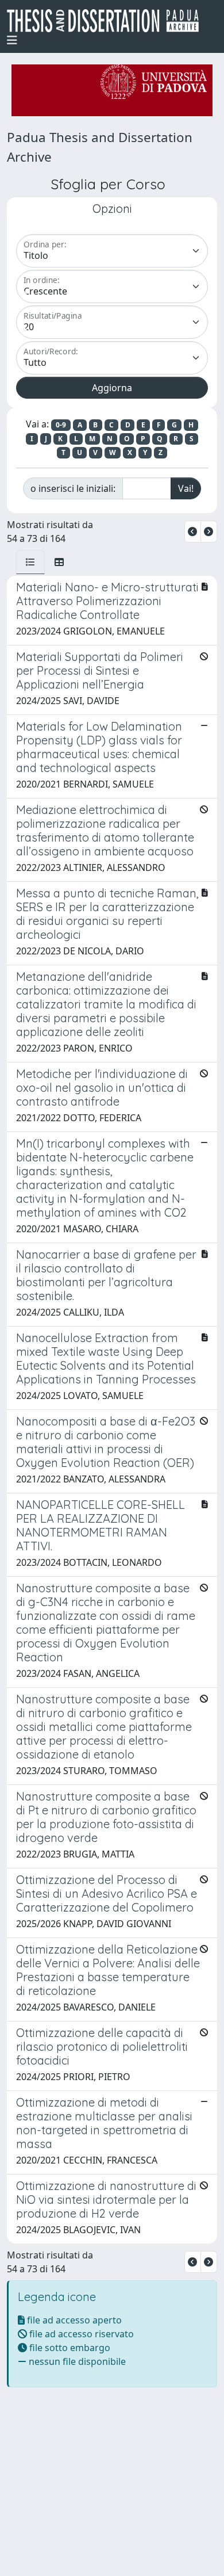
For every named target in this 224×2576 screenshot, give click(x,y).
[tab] (30, 562)
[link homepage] (107, 21)
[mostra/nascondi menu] (12, 40)
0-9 (61, 425)
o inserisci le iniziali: (73, 488)
